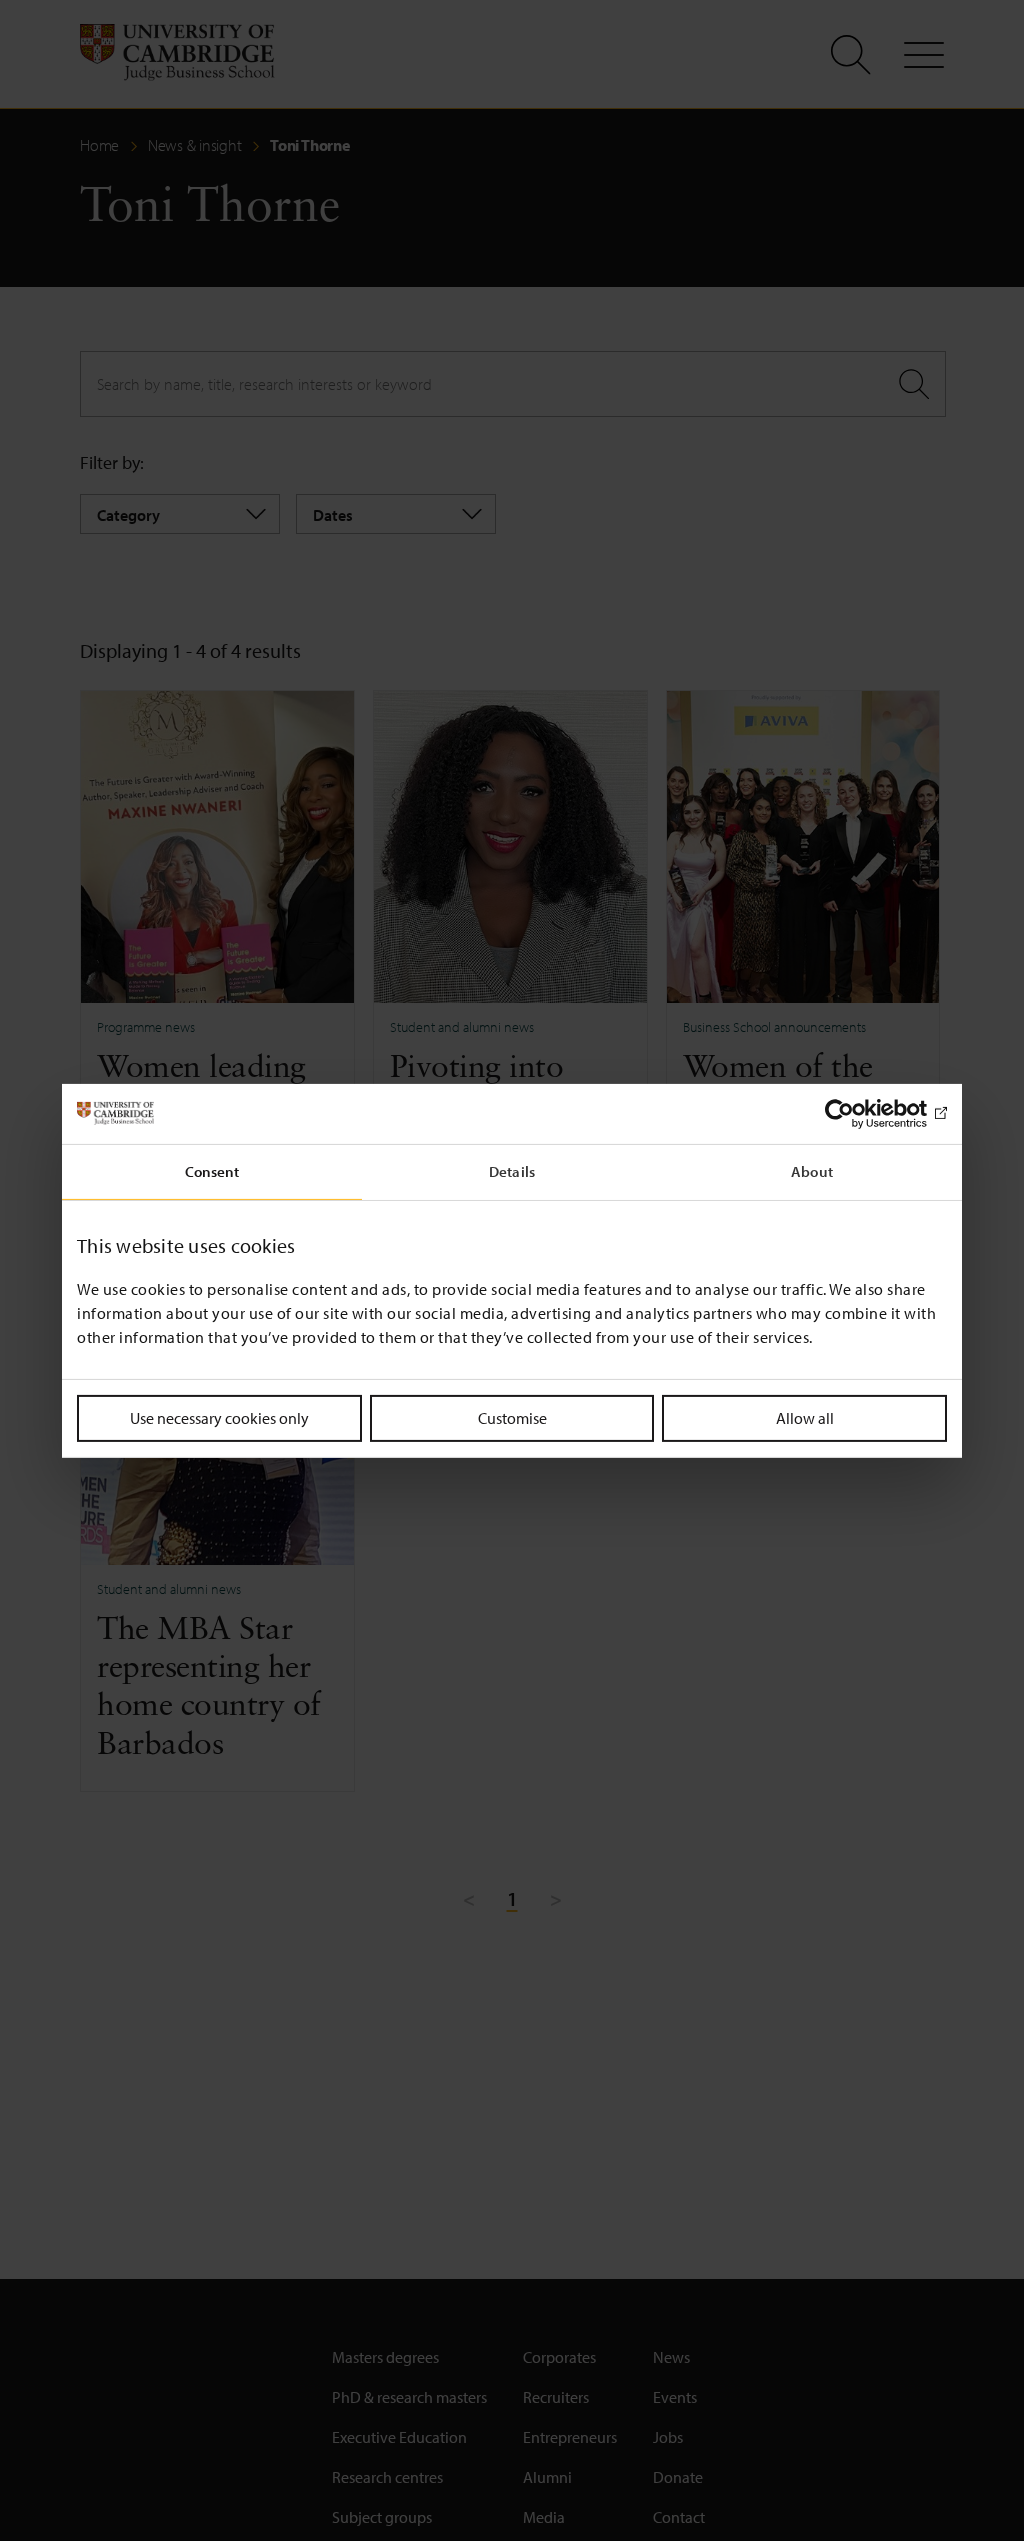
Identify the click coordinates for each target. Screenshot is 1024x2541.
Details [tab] (512, 1170)
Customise (512, 1417)
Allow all (805, 1417)
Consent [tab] (212, 1170)
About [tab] (812, 1170)
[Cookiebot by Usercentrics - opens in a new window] (859, 1113)
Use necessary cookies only (219, 1417)
